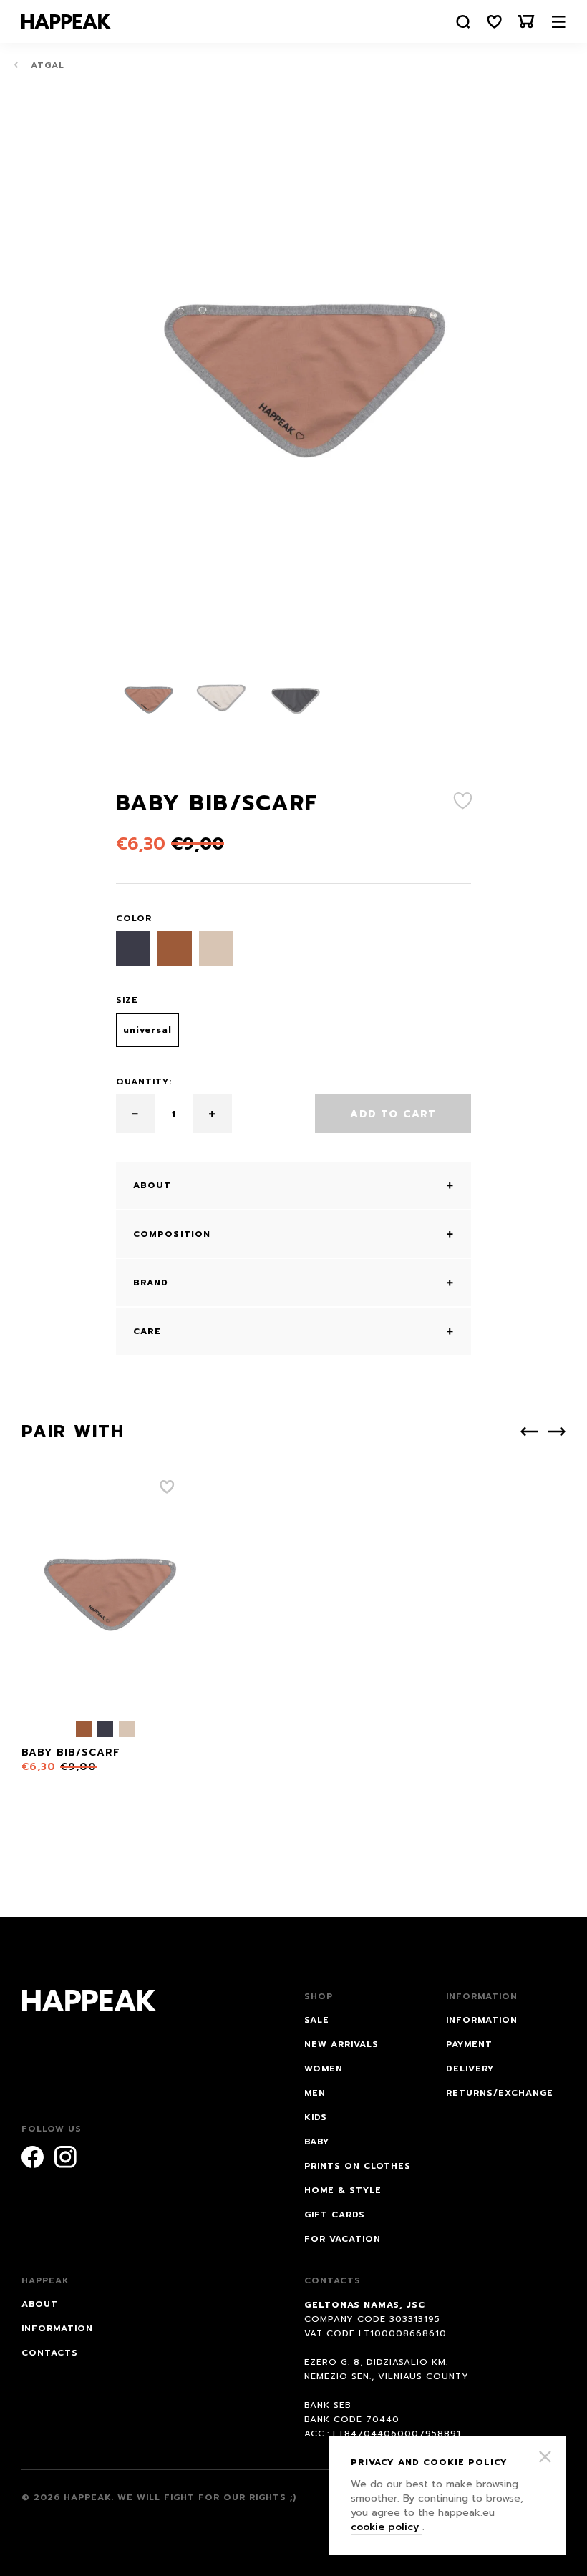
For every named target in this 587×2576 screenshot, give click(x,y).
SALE (317, 2020)
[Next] (557, 1432)
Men (315, 2093)
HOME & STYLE (343, 2190)
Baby (317, 2142)
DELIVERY (470, 2069)
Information (57, 2328)
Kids (316, 2117)
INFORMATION (482, 2020)
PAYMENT (469, 2044)
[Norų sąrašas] (495, 22)
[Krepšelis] (526, 22)
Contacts (50, 2353)
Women (324, 2069)
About (40, 2304)
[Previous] (529, 1432)
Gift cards (335, 2215)
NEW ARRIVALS (341, 2044)
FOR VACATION (343, 2239)
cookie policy (387, 2527)
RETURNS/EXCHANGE (500, 2093)
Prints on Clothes (358, 2166)
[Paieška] (463, 22)
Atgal (46, 65)
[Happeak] (66, 21)
